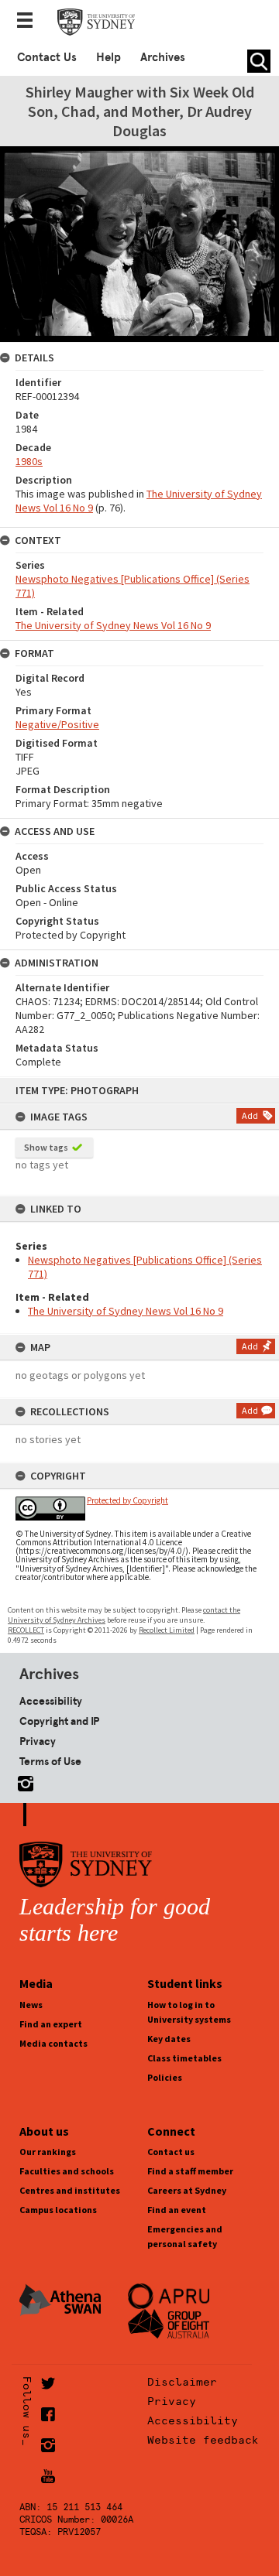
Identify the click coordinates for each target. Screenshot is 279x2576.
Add (250, 1115)
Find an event (177, 2210)
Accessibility (51, 1701)
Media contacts (53, 2043)
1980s (29, 461)
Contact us (171, 2152)
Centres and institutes (70, 2190)
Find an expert (51, 2024)
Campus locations (58, 2210)
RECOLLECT (26, 1630)
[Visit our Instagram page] (22, 1781)
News (31, 2005)
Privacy (38, 1741)
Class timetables (184, 2058)
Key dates (169, 2039)
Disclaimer (182, 2382)
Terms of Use (50, 1761)
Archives (163, 57)
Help (108, 57)
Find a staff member (190, 2171)
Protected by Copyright (127, 1500)
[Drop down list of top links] (29, 22)
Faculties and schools (67, 2171)
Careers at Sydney (187, 2190)
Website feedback (203, 2440)
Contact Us (47, 57)
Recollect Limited (167, 1630)
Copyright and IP (59, 1721)
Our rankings (48, 2152)
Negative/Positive (57, 724)
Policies (165, 2077)
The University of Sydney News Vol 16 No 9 (126, 1311)
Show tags (46, 1147)
